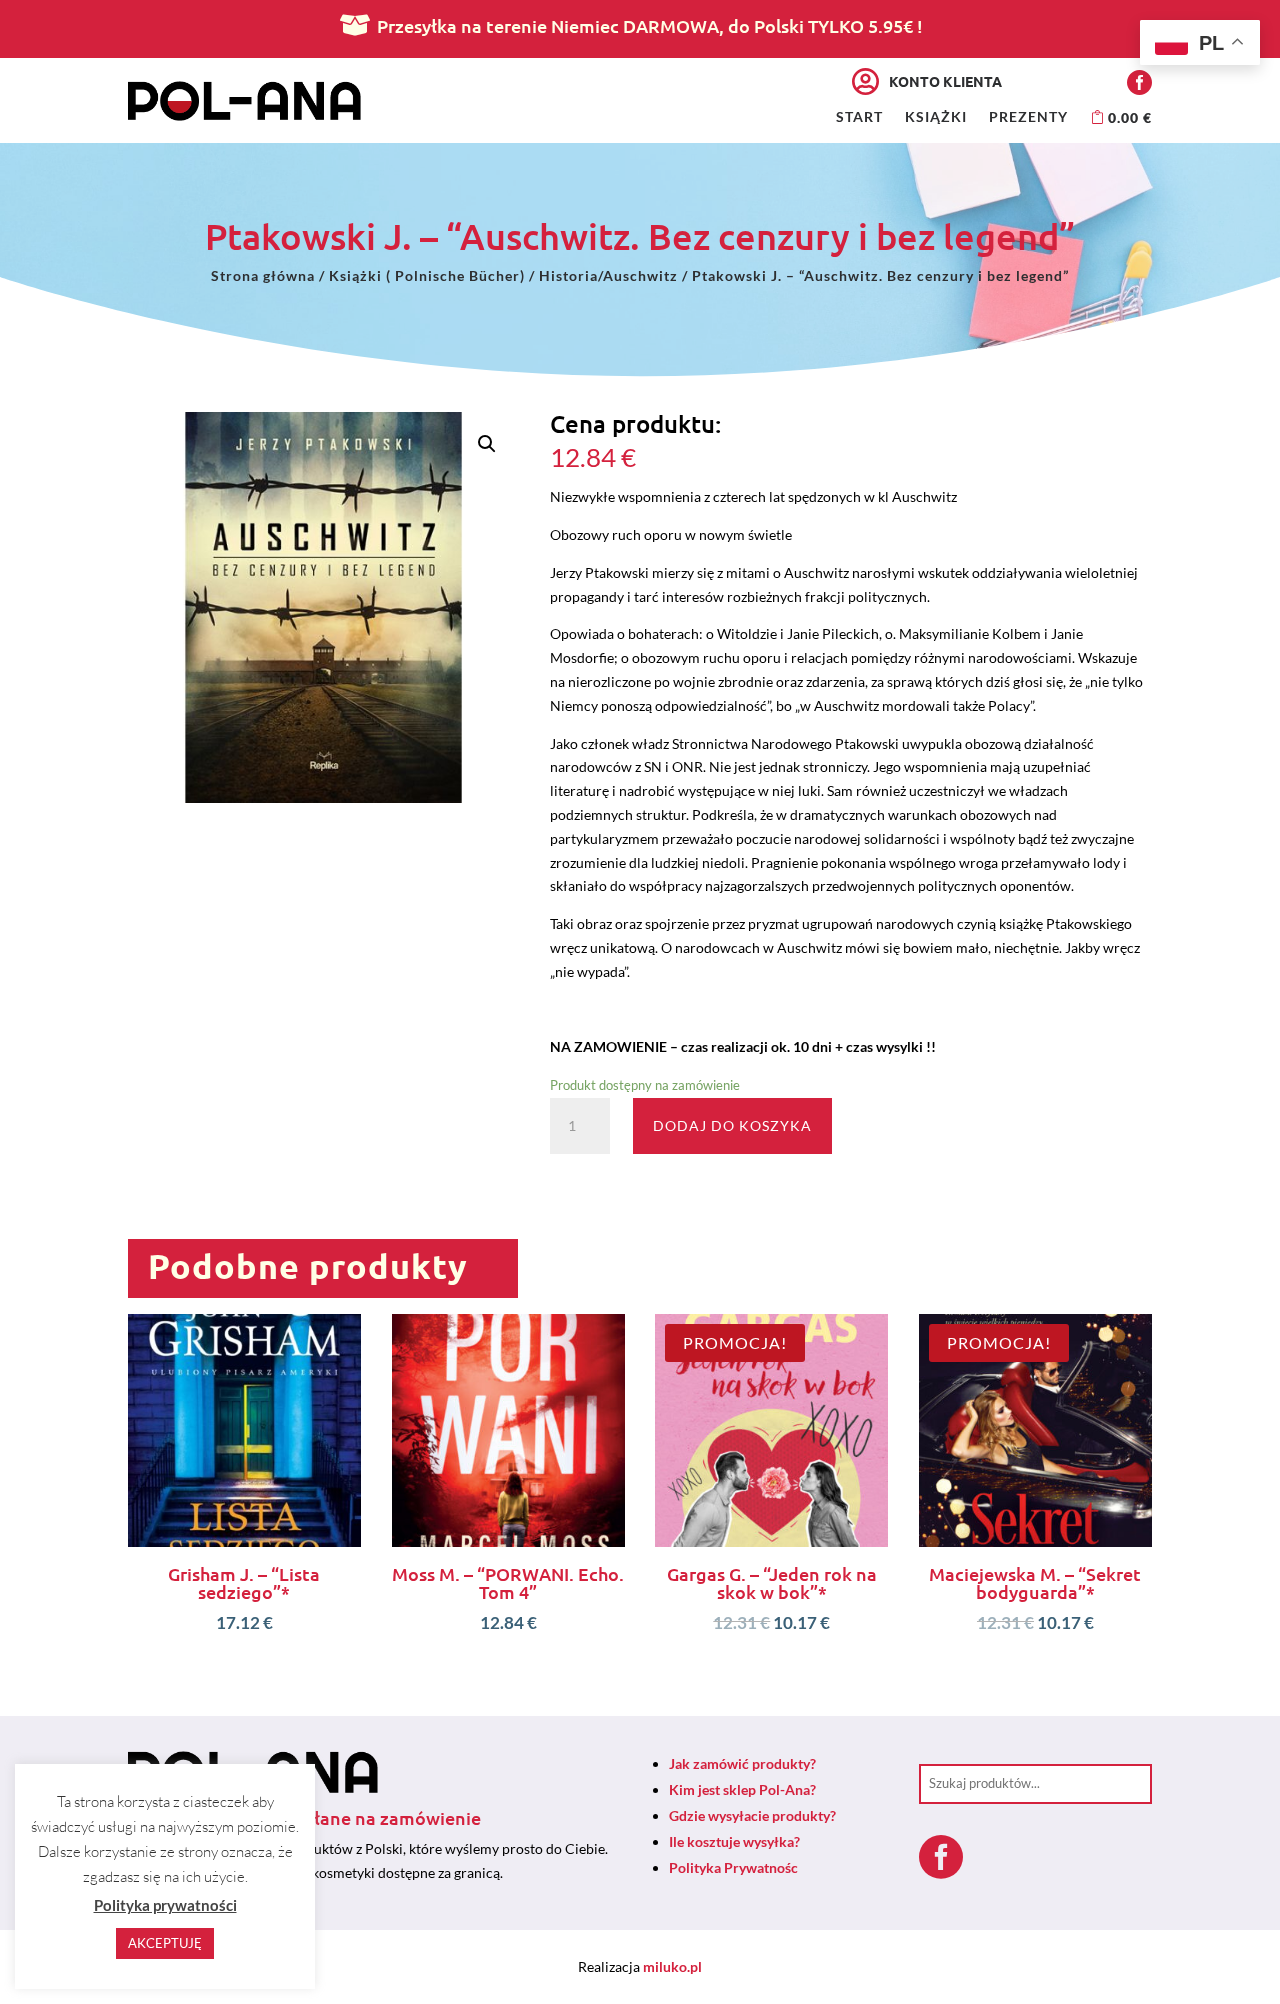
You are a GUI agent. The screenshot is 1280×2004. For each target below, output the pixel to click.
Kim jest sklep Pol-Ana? (742, 1789)
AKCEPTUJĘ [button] (165, 1943)
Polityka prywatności (165, 1905)
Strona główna (263, 275)
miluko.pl (672, 1966)
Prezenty (1028, 117)
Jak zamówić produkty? (742, 1763)
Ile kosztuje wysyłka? (734, 1841)
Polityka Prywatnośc (733, 1867)
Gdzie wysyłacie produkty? (752, 1815)
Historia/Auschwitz (608, 275)
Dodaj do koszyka (732, 1125)
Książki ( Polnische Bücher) (427, 275)
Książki (936, 117)
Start (859, 117)
